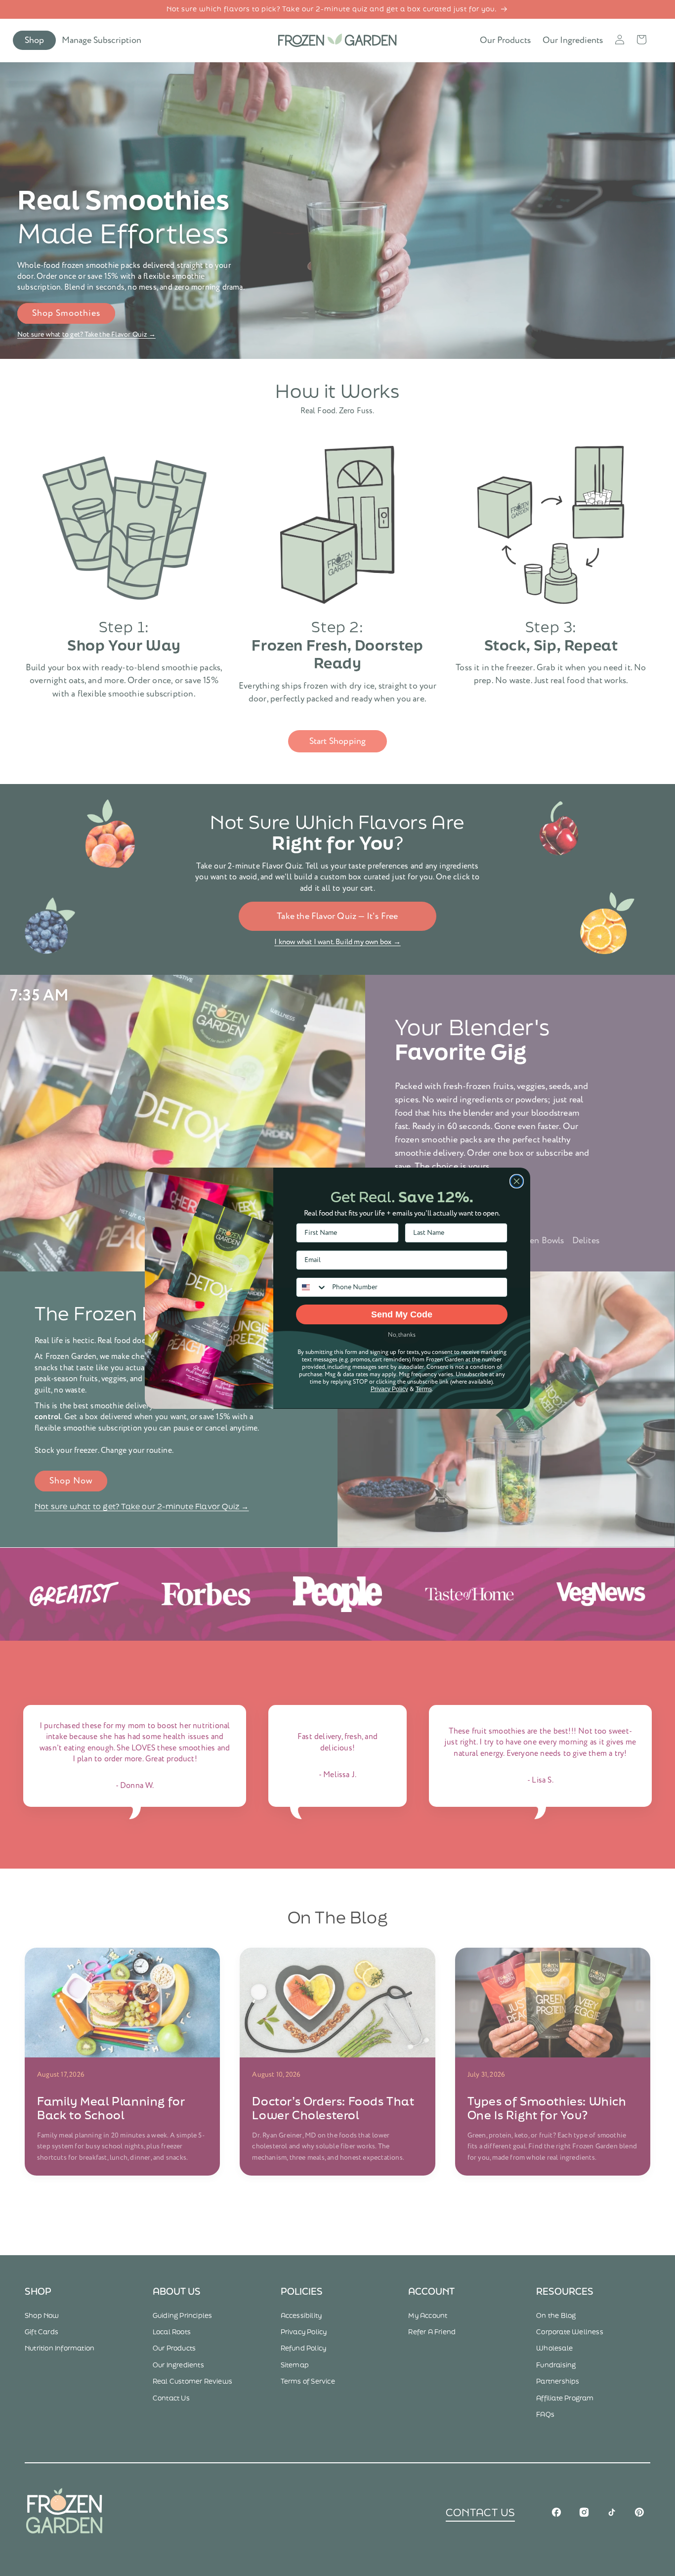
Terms (424, 1389)
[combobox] (312, 1287)
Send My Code (402, 1314)
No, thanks (402, 1335)
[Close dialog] (517, 1181)
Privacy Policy (389, 1389)
